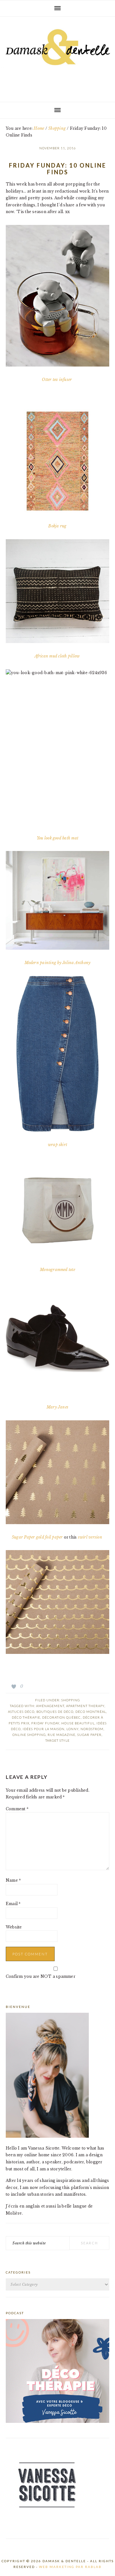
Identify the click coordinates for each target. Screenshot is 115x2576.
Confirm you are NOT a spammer (41, 1976)
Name (13, 1880)
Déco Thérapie (26, 1717)
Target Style (57, 1740)
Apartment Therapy (85, 1706)
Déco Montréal (91, 1712)
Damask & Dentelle (57, 57)
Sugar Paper (89, 1735)
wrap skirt (57, 1145)
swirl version (91, 1537)
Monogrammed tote (57, 1270)
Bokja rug (57, 526)
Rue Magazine (61, 1735)
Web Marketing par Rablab (70, 2567)
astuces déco (21, 1712)
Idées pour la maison (44, 1729)
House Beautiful (78, 1723)
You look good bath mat (57, 838)
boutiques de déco (55, 1712)
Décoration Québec (61, 1717)
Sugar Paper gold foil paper (37, 1537)
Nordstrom (92, 1729)
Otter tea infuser (57, 380)
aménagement (50, 1706)
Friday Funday (45, 1723)
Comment (17, 1809)
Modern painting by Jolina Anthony (58, 963)
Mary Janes (57, 1407)
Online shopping (29, 1735)
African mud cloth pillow (58, 656)
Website (14, 1927)
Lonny (73, 1729)
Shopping (71, 1700)
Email (13, 1904)
